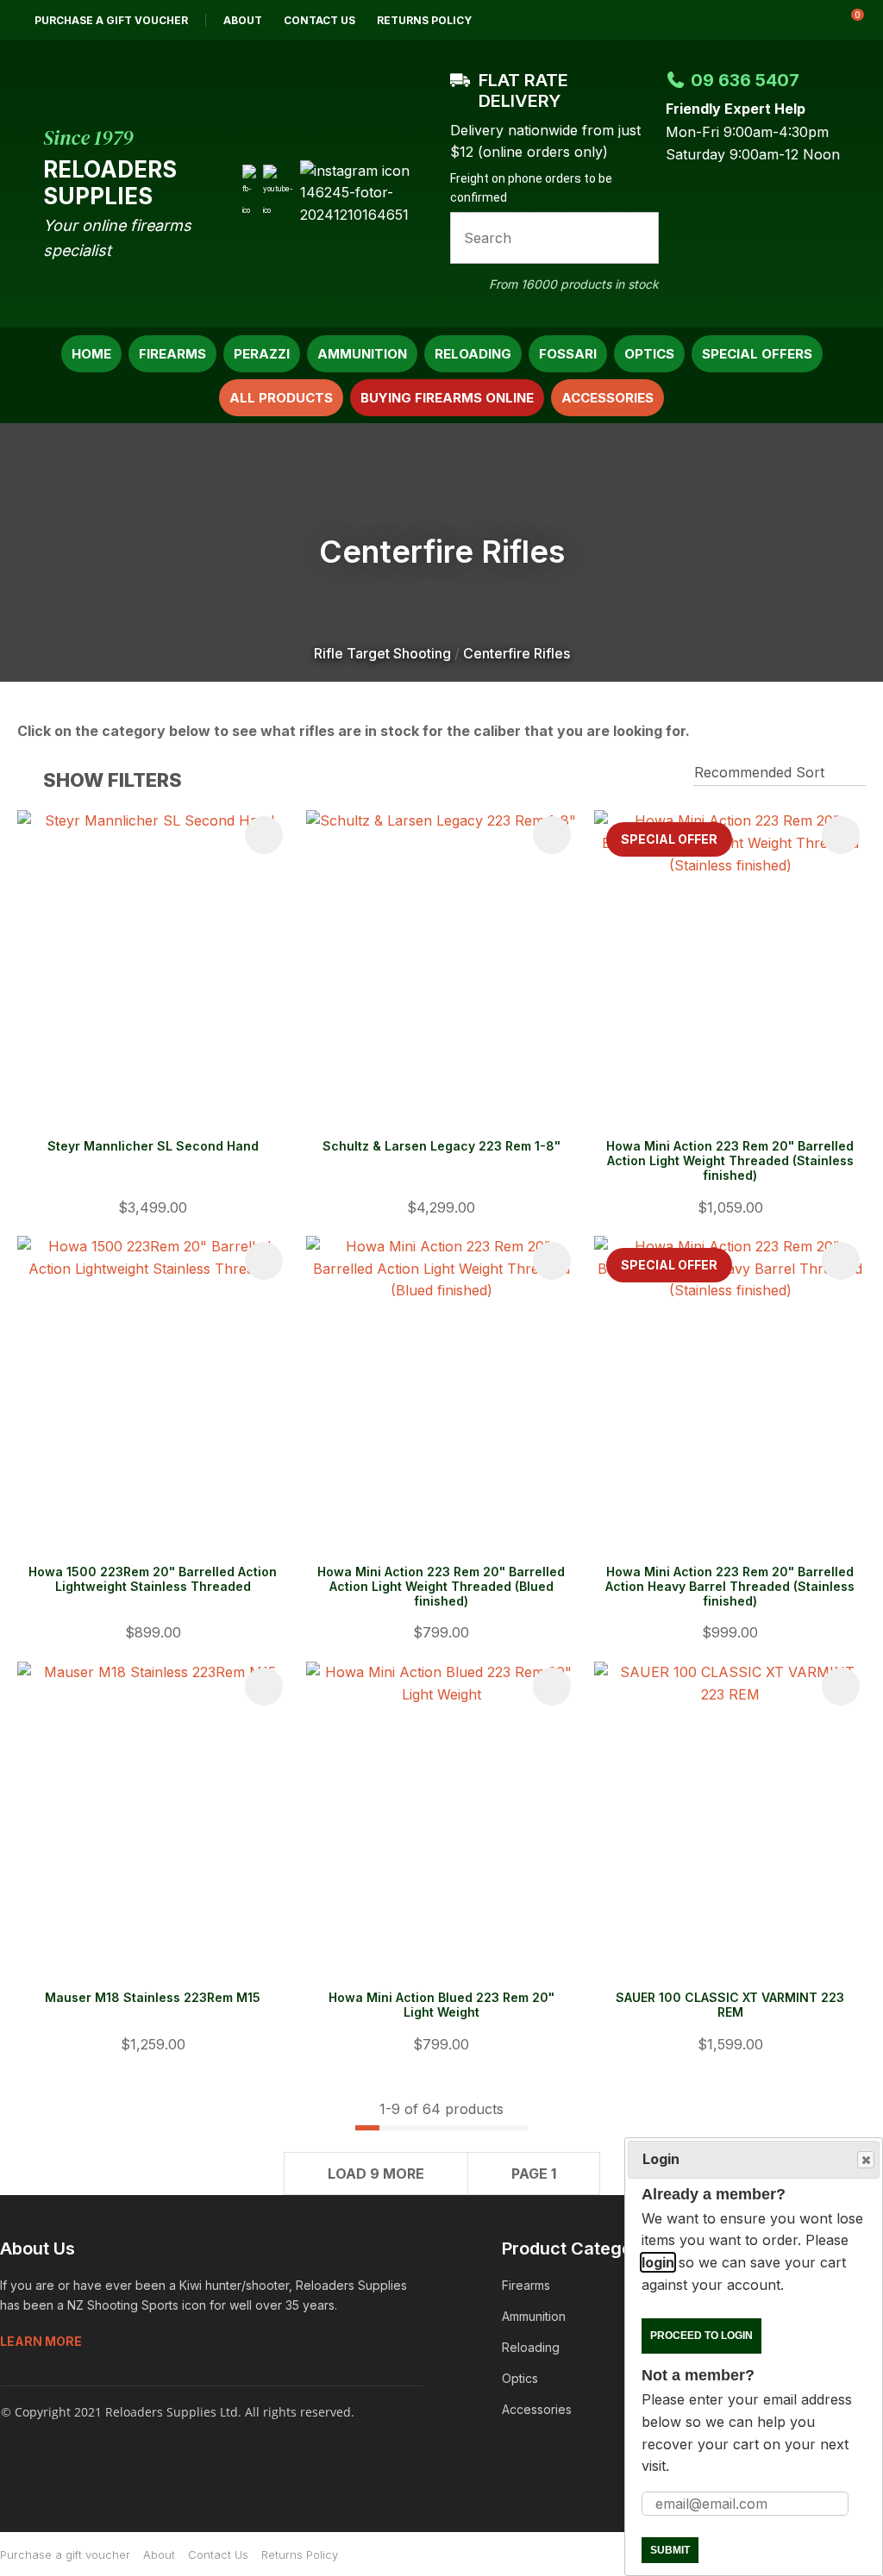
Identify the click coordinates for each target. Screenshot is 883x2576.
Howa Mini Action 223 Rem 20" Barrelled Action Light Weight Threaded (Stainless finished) (730, 1160)
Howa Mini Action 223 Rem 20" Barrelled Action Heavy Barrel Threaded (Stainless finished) (730, 1586)
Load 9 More (376, 2174)
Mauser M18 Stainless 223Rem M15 (153, 1997)
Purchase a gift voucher (111, 20)
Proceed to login (701, 2336)
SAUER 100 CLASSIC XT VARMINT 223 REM (730, 2005)
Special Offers (757, 354)
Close (866, 2160)
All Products (281, 398)
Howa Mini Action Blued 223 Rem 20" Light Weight (441, 2005)
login (658, 2262)
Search (638, 238)
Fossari (568, 354)
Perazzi (262, 354)
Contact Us (319, 20)
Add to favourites (264, 835)
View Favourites (805, 20)
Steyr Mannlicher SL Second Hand (153, 1146)
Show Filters (113, 780)
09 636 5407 (745, 80)
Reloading (473, 354)
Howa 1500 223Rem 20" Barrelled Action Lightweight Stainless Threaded (153, 1579)
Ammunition (362, 354)
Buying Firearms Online (447, 398)
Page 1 (534, 2174)
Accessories (607, 398)
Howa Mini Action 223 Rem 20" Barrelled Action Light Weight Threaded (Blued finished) (441, 1586)
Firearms (172, 354)
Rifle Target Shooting (382, 653)
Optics (649, 354)
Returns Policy (424, 20)
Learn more (41, 2341)
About (243, 20)
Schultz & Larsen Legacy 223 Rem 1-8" (441, 1146)
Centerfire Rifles (517, 653)
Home (91, 354)
